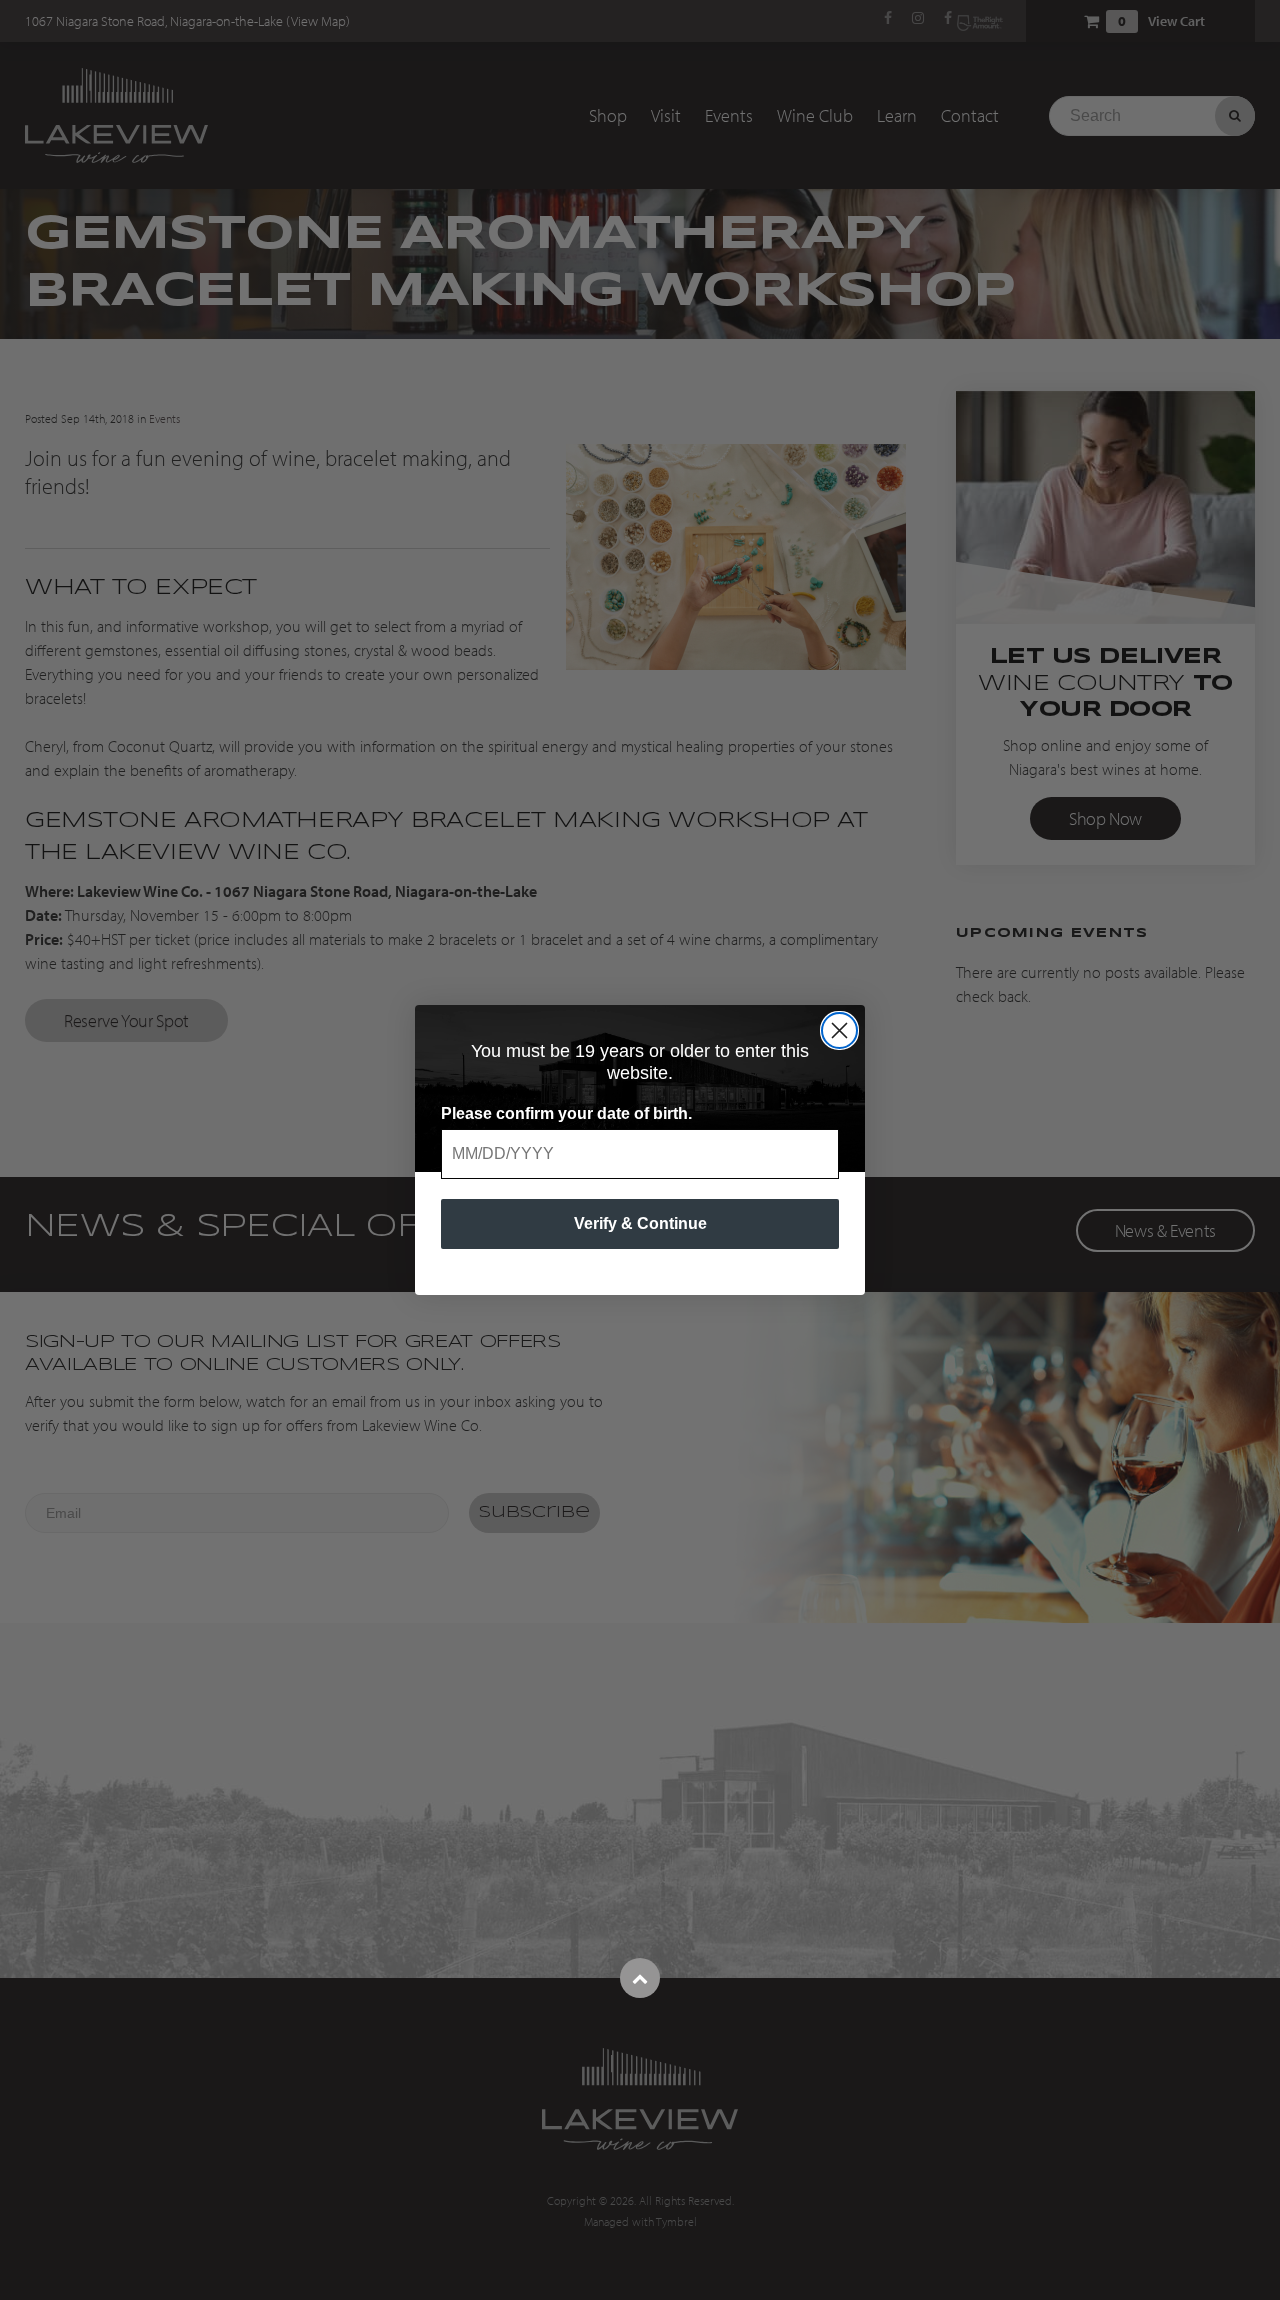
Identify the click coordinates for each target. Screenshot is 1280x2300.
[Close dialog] (839, 1030)
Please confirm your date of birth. (566, 1113)
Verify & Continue (640, 1223)
